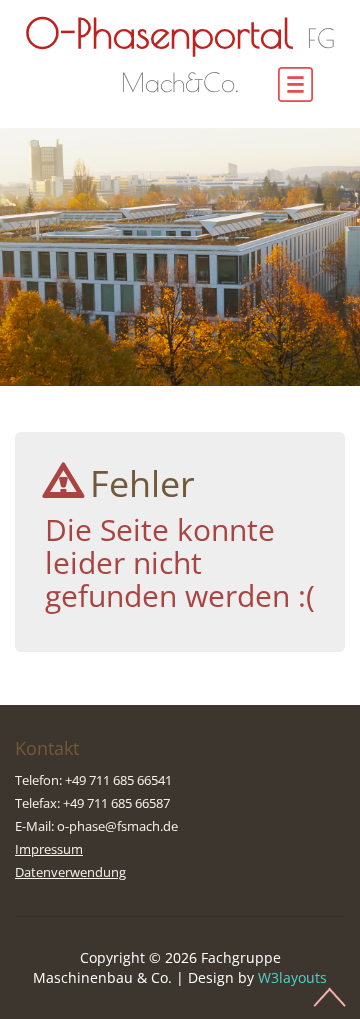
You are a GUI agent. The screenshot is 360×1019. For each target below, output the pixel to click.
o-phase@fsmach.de (117, 826)
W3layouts (292, 977)
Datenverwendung (70, 872)
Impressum (49, 849)
